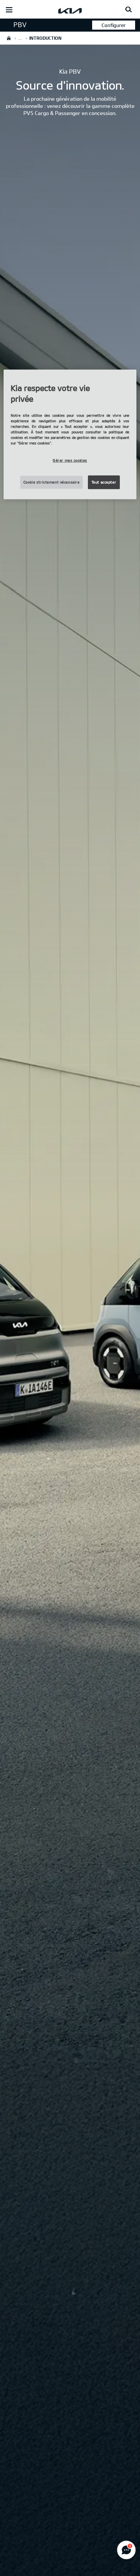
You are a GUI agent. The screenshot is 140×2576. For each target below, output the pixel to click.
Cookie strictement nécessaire (52, 482)
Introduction (28, 25)
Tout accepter (104, 482)
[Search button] (129, 10)
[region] (70, 434)
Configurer (114, 25)
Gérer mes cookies (70, 461)
